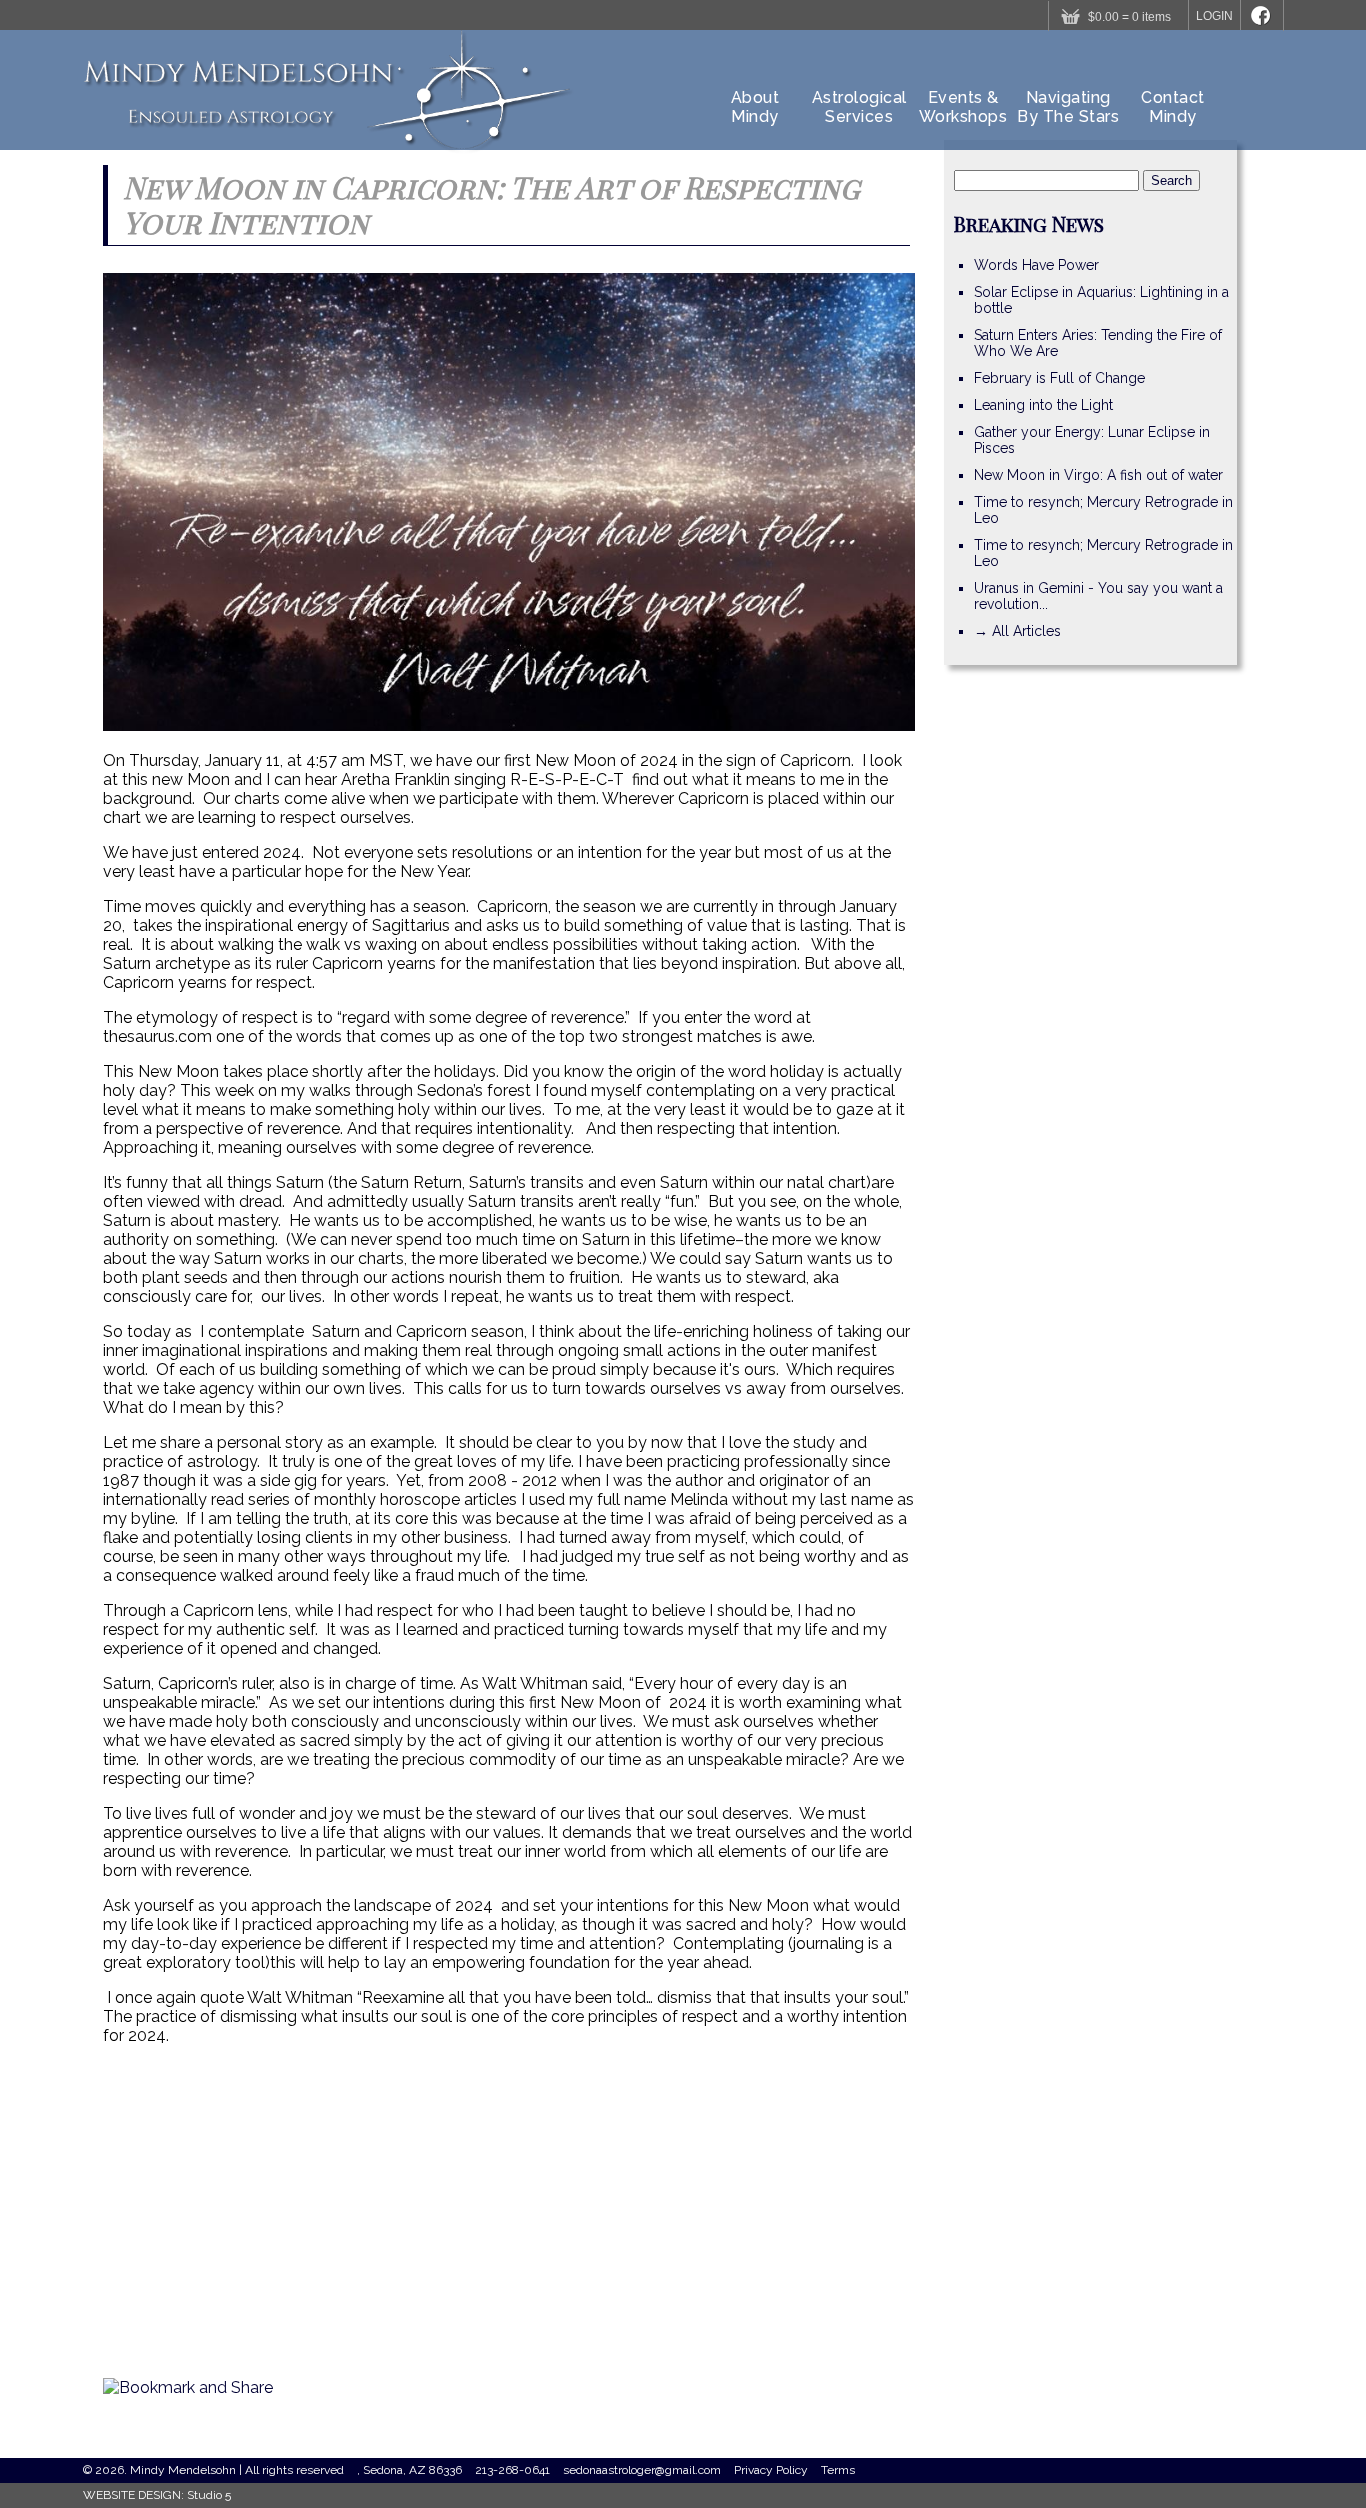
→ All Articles (1017, 631)
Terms (838, 2470)
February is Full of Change (1059, 378)
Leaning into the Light (1043, 405)
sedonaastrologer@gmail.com (642, 2470)
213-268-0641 (512, 2470)
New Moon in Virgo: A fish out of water (1098, 475)
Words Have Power (1036, 265)
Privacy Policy (771, 2470)
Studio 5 (209, 2495)
